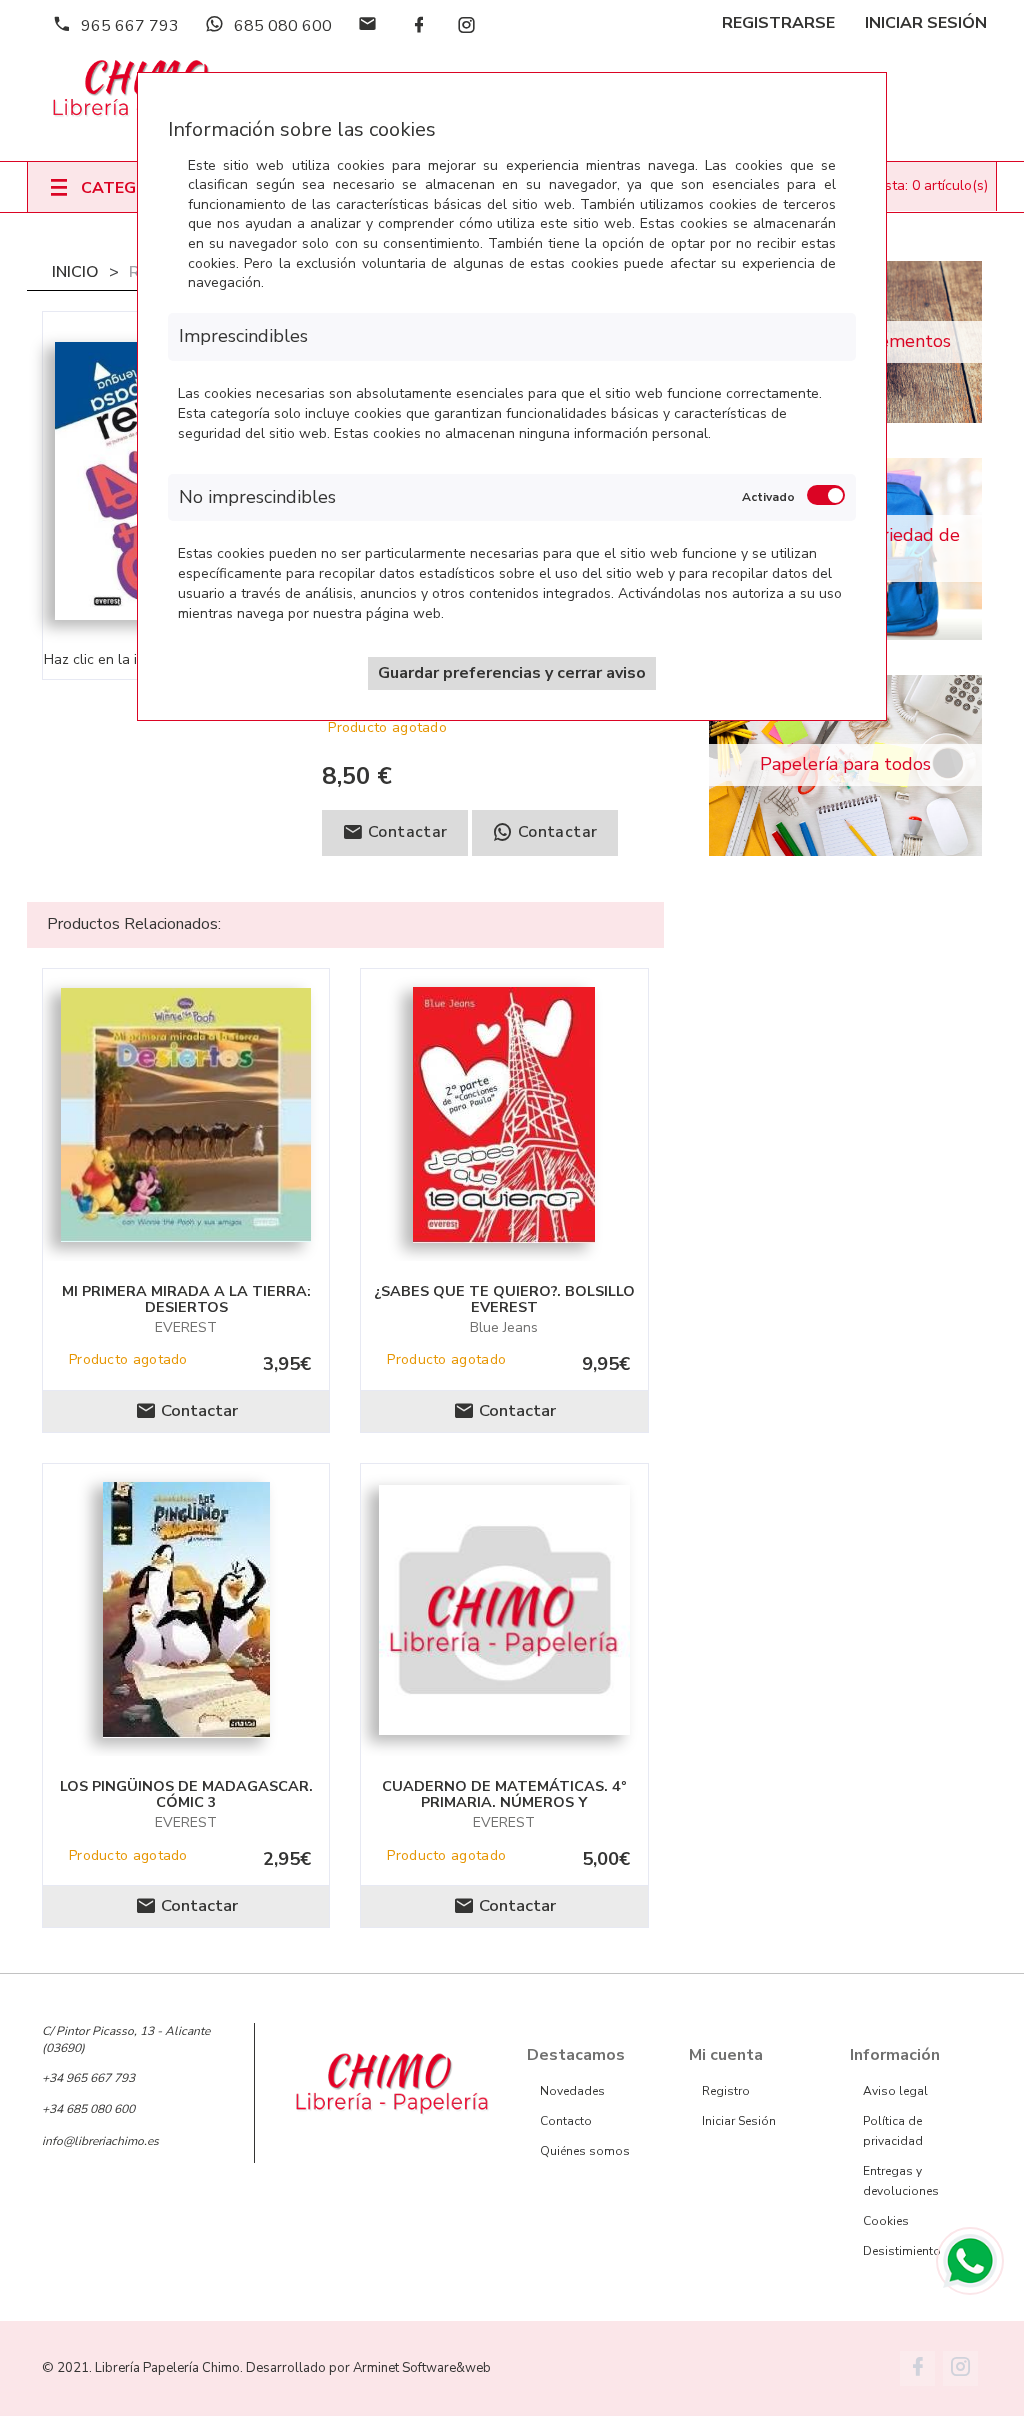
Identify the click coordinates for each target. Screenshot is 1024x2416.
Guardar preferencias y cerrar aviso (512, 673)
